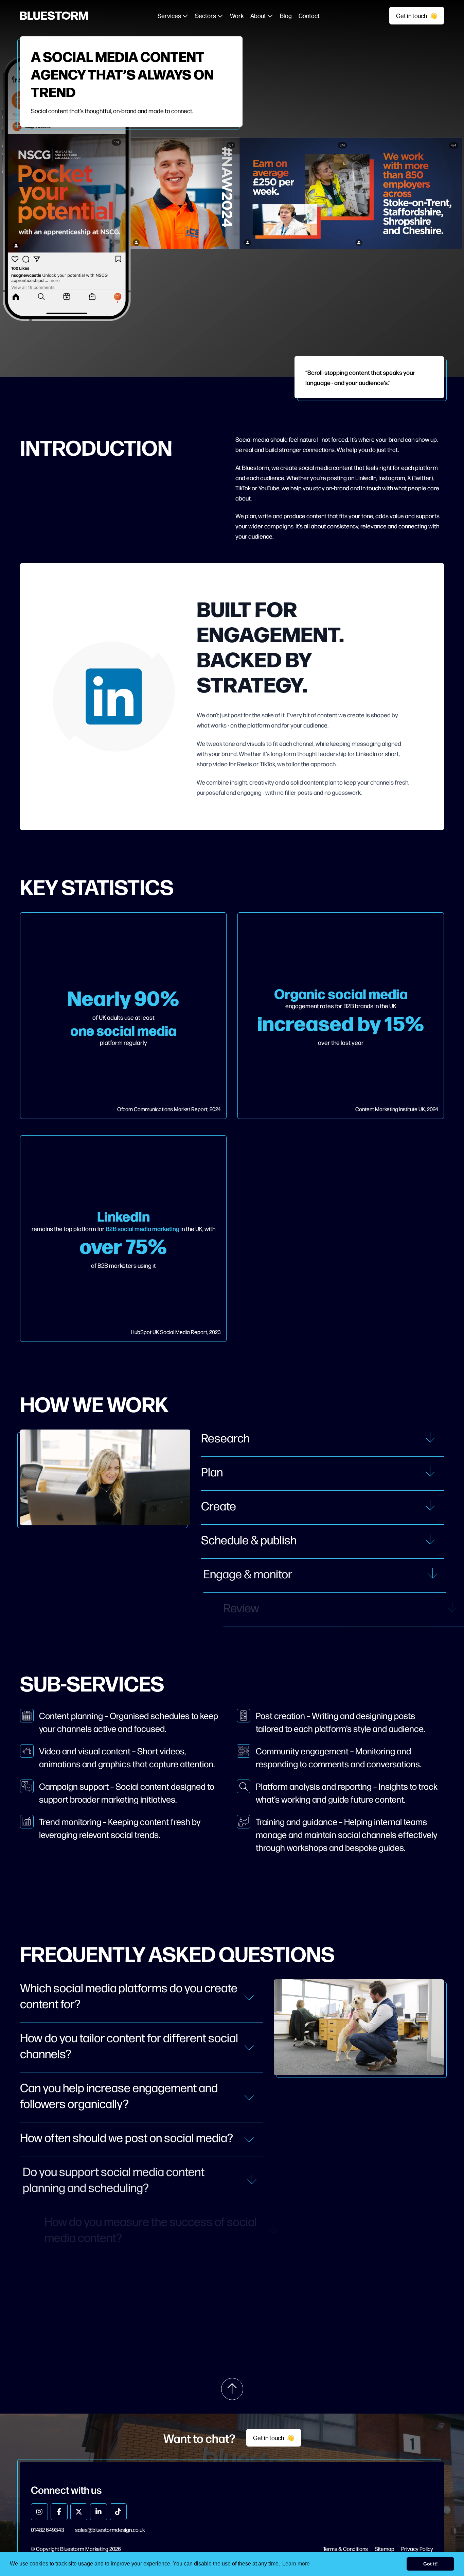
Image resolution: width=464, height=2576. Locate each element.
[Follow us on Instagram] (39, 2512)
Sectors (206, 15)
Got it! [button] (431, 2564)
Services (170, 15)
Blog (286, 15)
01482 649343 (48, 2530)
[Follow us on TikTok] (118, 2512)
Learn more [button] (296, 2564)
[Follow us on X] (79, 2512)
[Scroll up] (232, 2389)
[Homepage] (54, 15)
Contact (309, 15)
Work (237, 15)
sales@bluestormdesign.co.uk (110, 2530)
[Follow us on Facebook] (59, 2512)
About (259, 15)
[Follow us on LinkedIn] (99, 2512)
